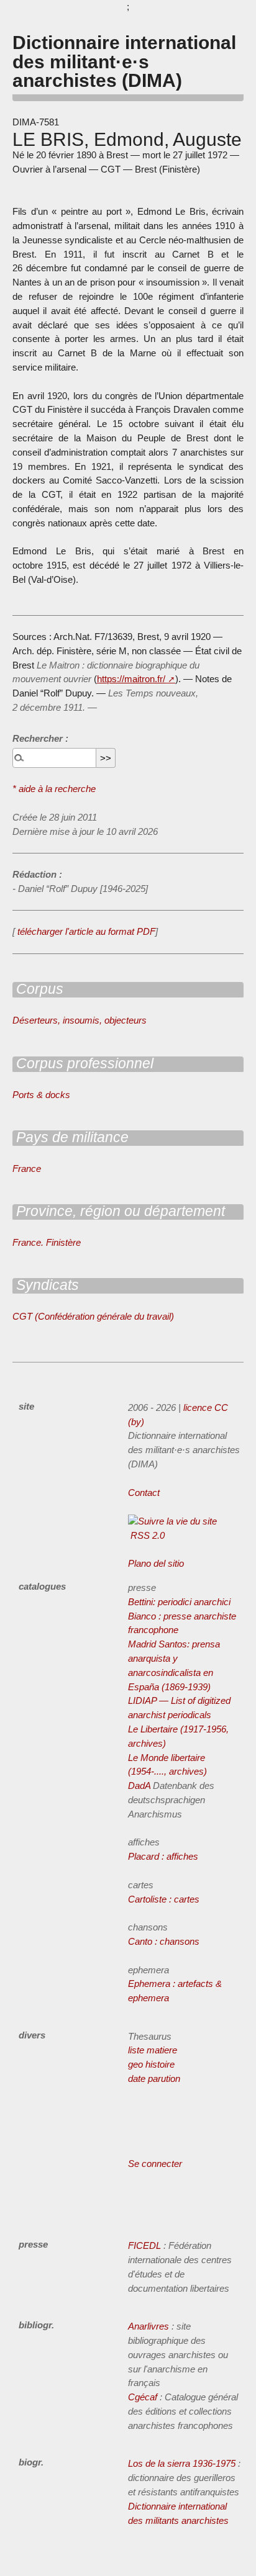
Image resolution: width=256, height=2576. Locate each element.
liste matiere (153, 2050)
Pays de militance (71, 1137)
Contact (144, 1493)
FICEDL (144, 2245)
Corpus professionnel (83, 1063)
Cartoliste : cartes (164, 1899)
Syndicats (46, 1285)
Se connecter (155, 2164)
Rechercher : (40, 738)
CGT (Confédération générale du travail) (93, 1316)
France (27, 1169)
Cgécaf (143, 2397)
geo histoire (151, 2064)
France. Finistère (47, 1242)
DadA (139, 1786)
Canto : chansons (164, 1941)
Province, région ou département (119, 1211)
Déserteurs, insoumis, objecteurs (80, 1020)
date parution (154, 2078)
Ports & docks (41, 1095)
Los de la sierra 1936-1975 (182, 2463)
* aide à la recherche (54, 789)
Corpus (38, 989)
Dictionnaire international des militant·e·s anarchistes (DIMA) (124, 61)
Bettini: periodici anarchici (179, 1602)
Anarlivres (149, 2326)
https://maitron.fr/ (131, 679)
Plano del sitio (156, 1563)
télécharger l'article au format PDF (85, 931)
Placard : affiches (163, 1856)
